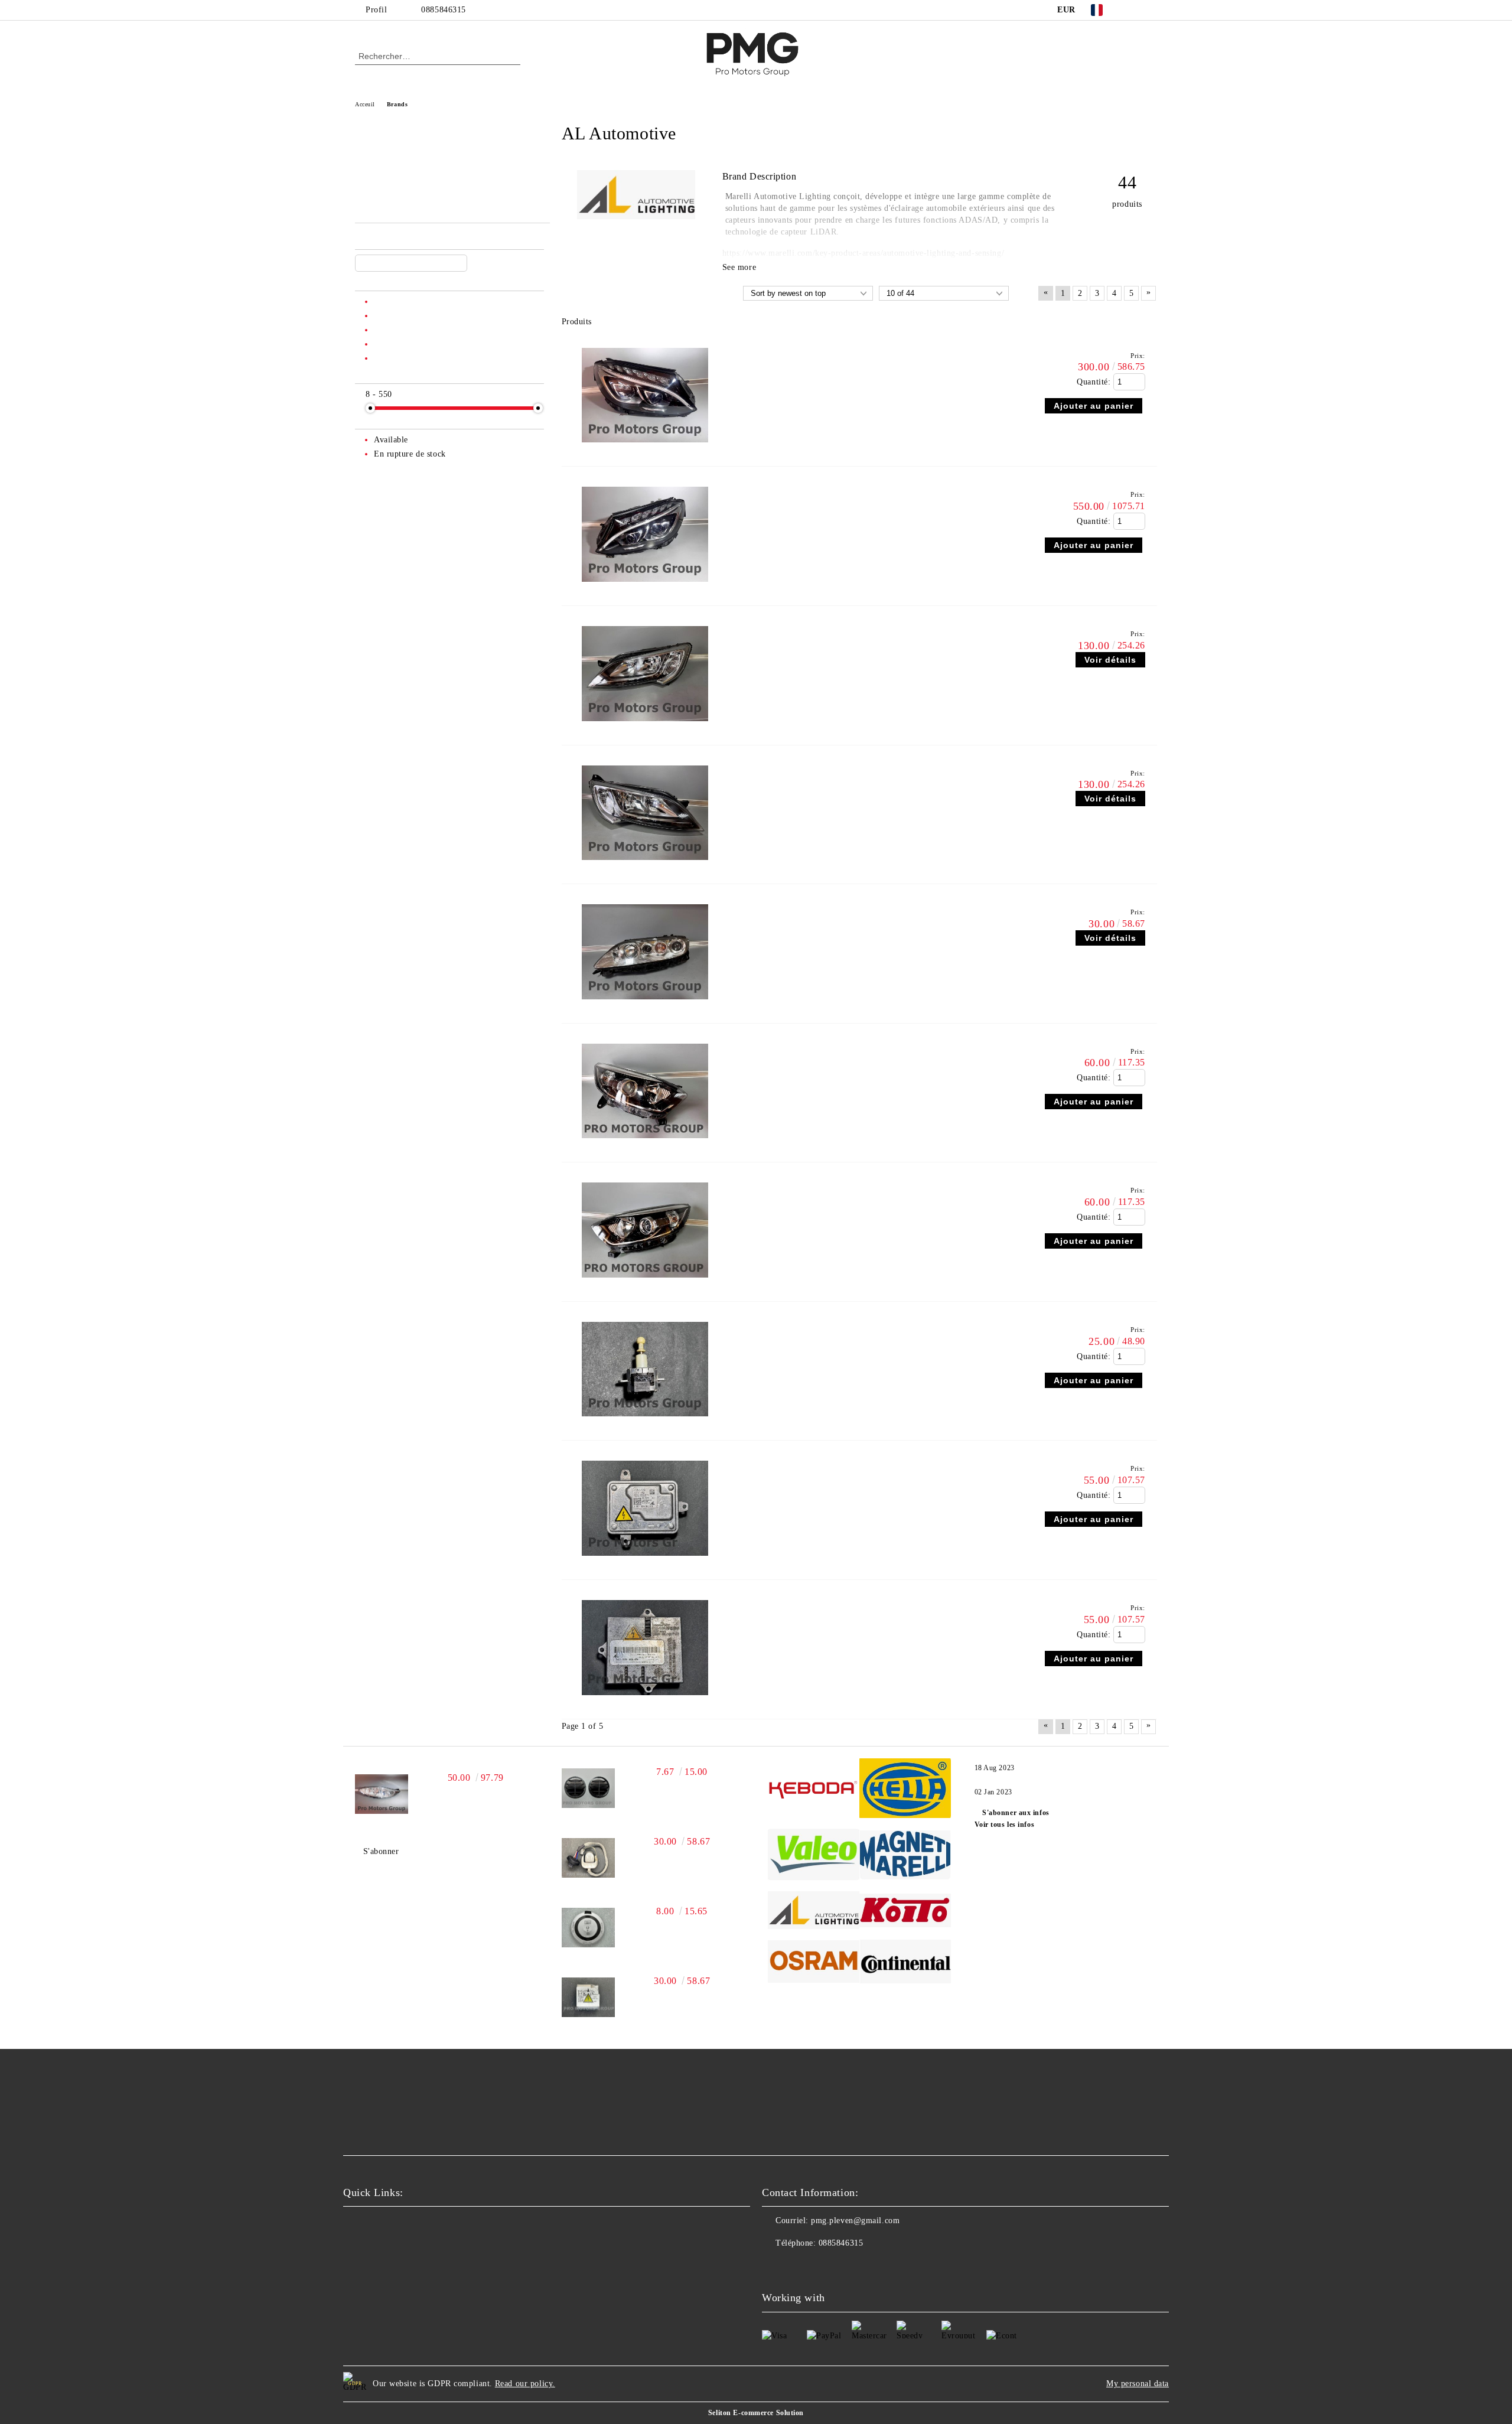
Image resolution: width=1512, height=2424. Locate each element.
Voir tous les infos (1005, 1824)
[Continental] (905, 1963)
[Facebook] (1133, 10)
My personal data (1138, 2384)
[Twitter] (1151, 10)
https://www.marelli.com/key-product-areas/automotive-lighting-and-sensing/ (863, 253)
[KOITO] (905, 1912)
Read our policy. (525, 2384)
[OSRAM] (814, 1963)
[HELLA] (905, 1790)
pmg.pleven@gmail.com (855, 2221)
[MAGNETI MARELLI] (905, 1857)
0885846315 (444, 10)
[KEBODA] (814, 1790)
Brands (397, 104)
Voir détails (1110, 660)
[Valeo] (814, 1856)
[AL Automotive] (636, 216)
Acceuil (365, 104)
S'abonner (381, 1851)
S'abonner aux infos (1016, 1813)
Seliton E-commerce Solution (756, 2413)
